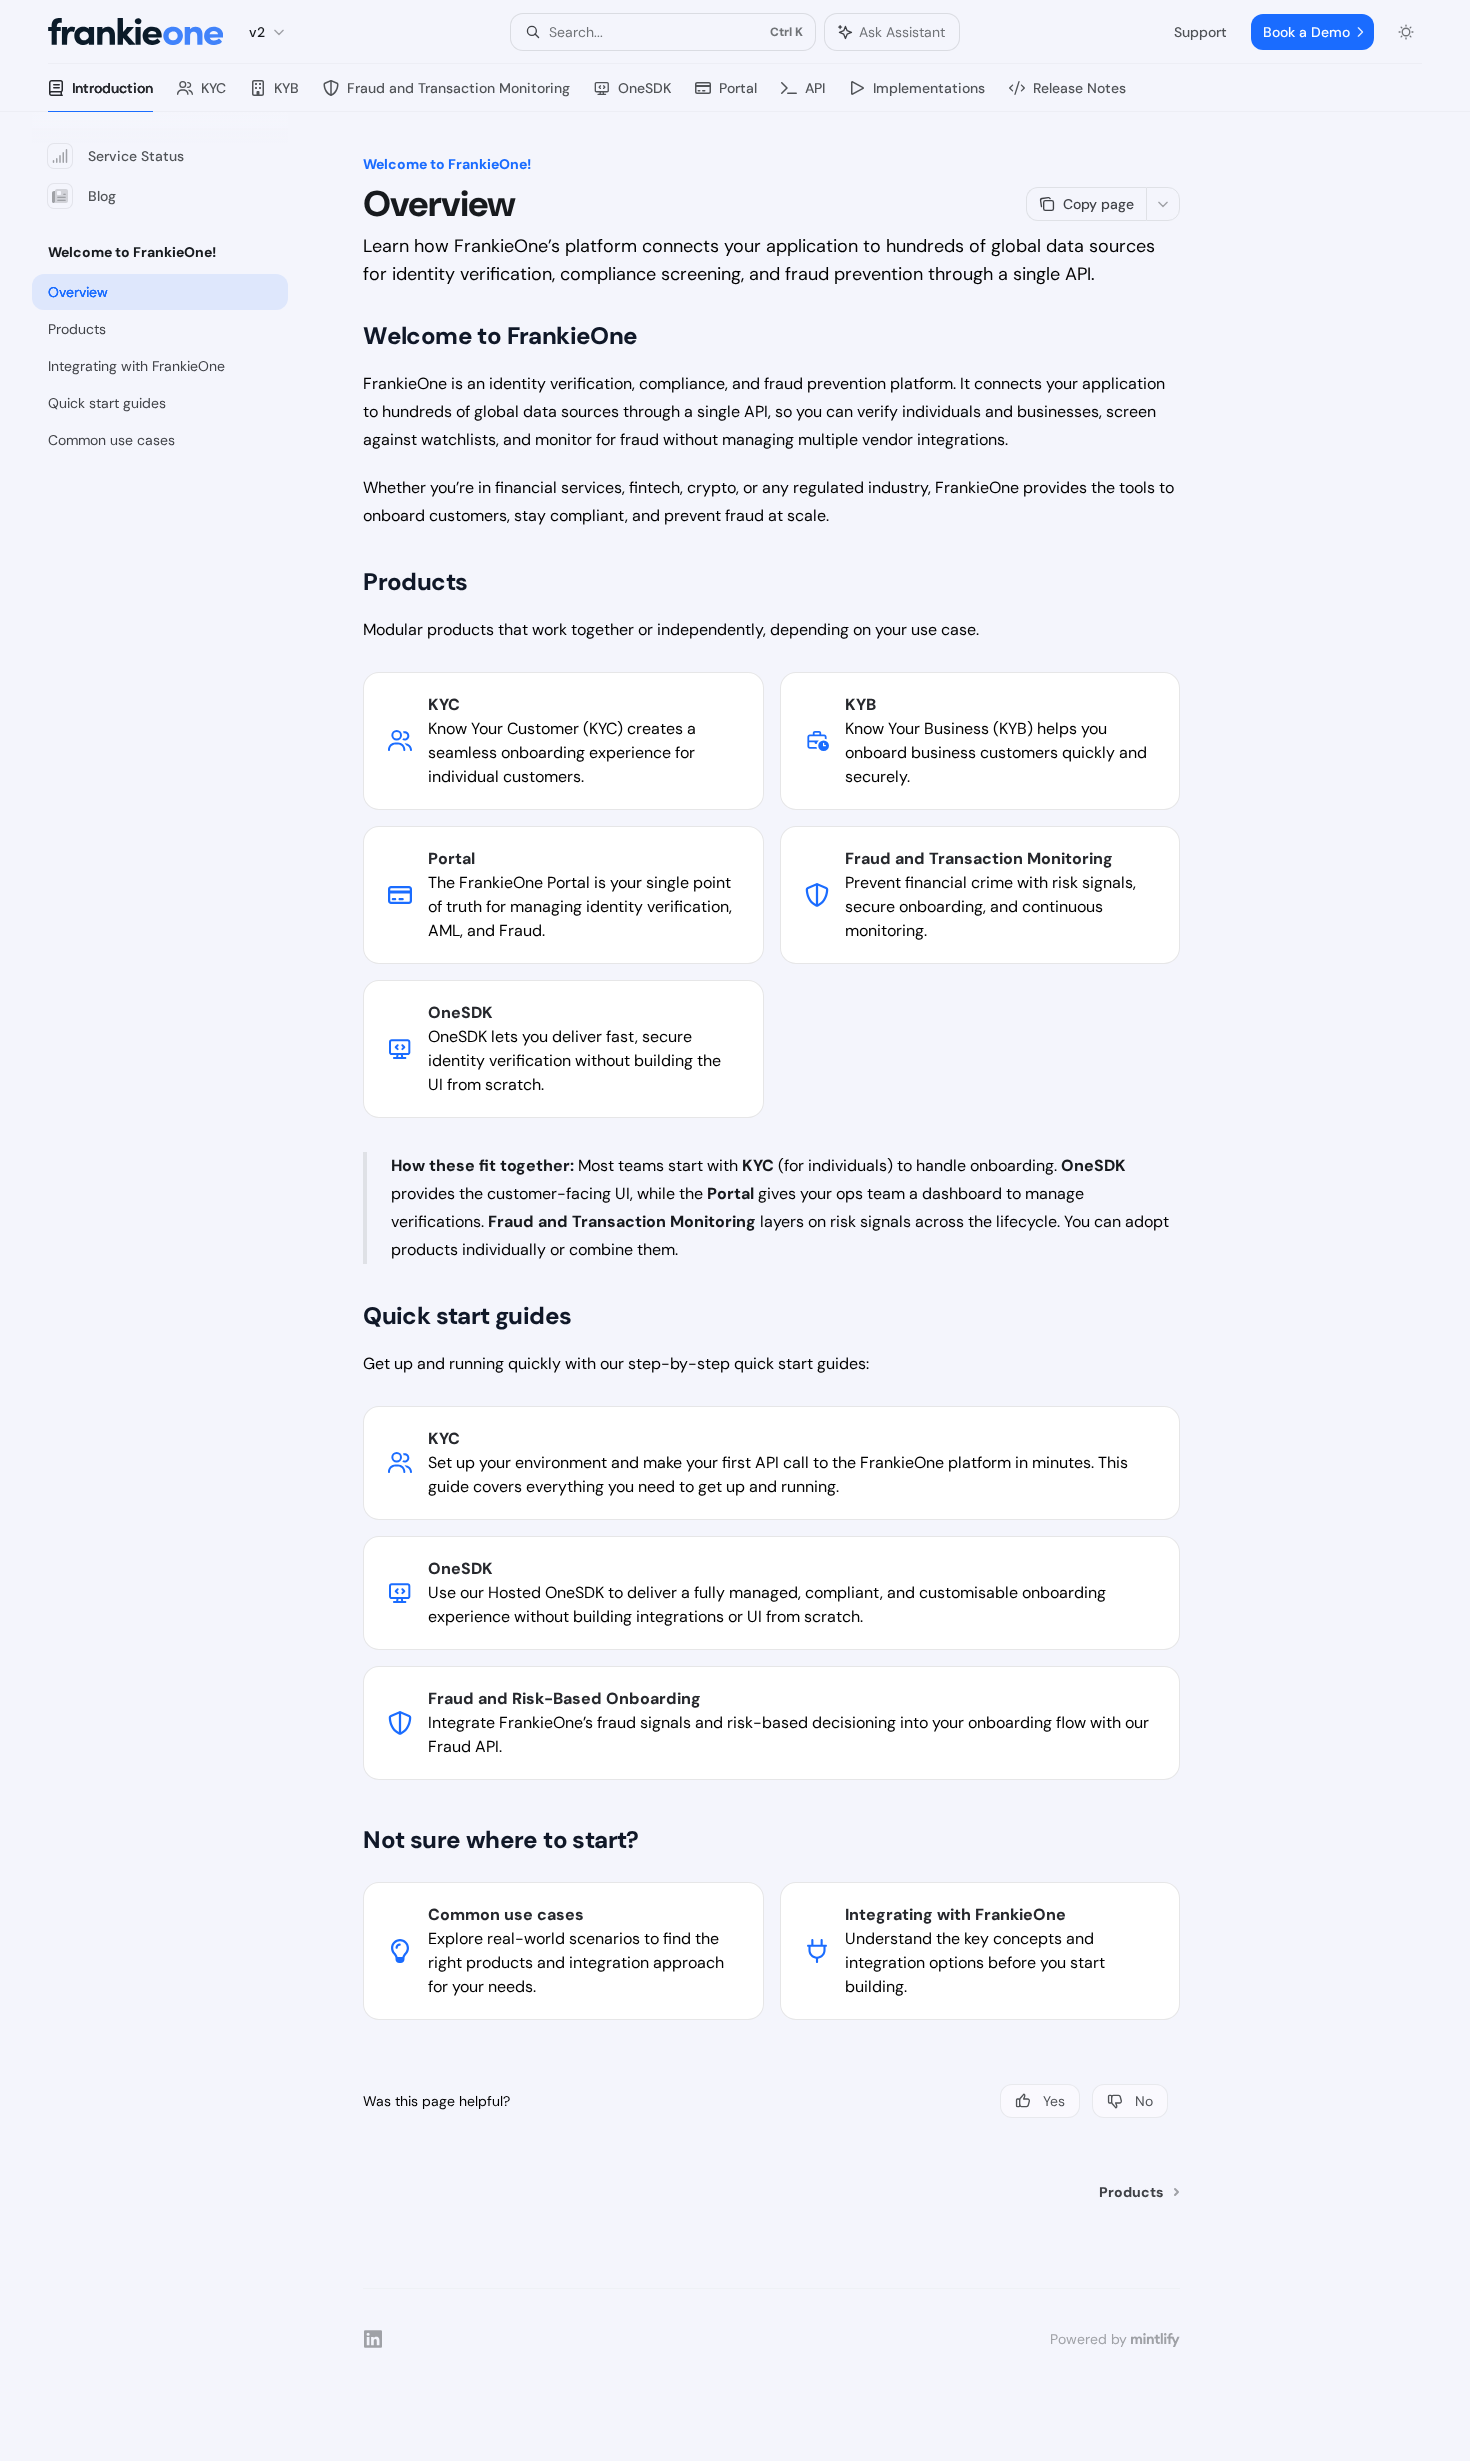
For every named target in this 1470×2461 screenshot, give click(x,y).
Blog (102, 196)
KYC (213, 88)
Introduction (112, 88)
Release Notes (1079, 88)
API (815, 88)
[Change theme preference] (1406, 32)
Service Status (136, 156)
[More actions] (1163, 204)
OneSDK (644, 88)
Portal (738, 88)
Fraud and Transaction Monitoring (458, 88)
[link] (563, 741)
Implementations (929, 88)
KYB (286, 88)
